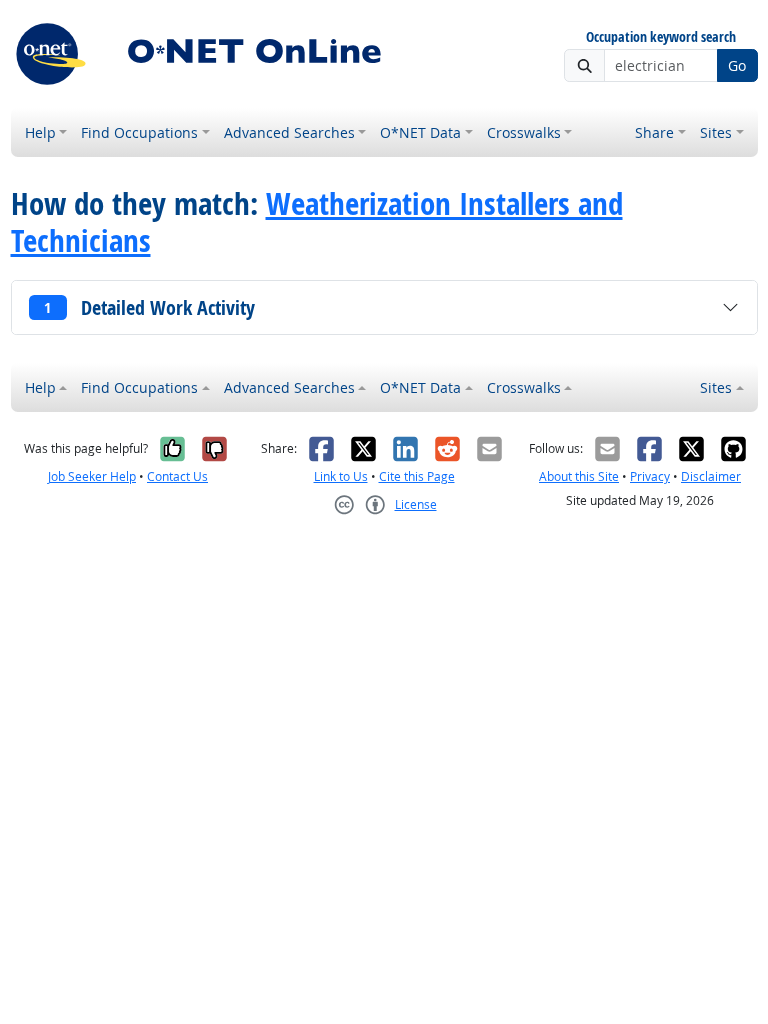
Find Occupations (139, 132)
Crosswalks (524, 132)
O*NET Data (420, 132)
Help (40, 132)
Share (654, 132)
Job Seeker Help (92, 476)
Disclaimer (711, 476)
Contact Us (177, 476)
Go (737, 65)
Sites (716, 132)
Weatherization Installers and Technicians (317, 221)
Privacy (650, 476)
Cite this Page (417, 476)
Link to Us (341, 476)
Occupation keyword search (661, 37)
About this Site (579, 476)
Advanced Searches (289, 132)
